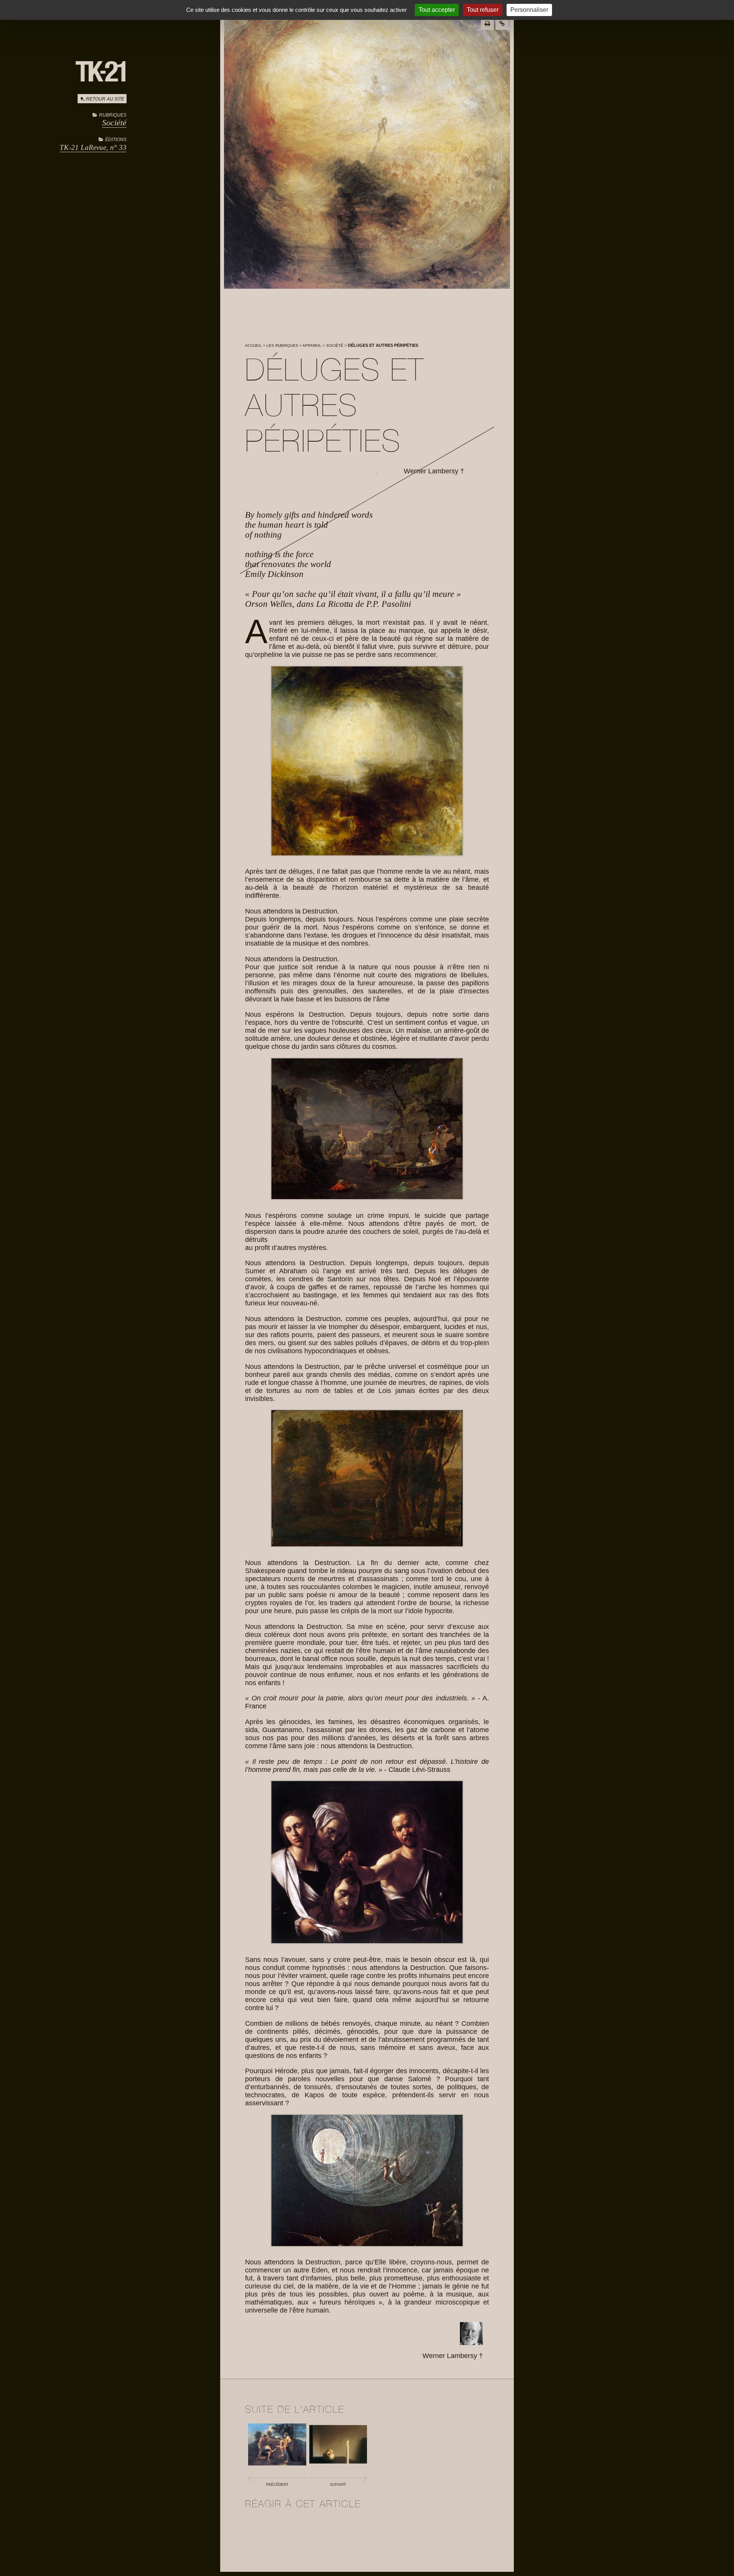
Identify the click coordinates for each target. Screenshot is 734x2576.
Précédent (277, 2484)
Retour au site (105, 99)
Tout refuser (483, 10)
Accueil (253, 345)
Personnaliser (529, 10)
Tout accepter (437, 10)
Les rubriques (282, 345)
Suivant (338, 2484)
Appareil (312, 345)
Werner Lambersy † (434, 471)
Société (114, 123)
